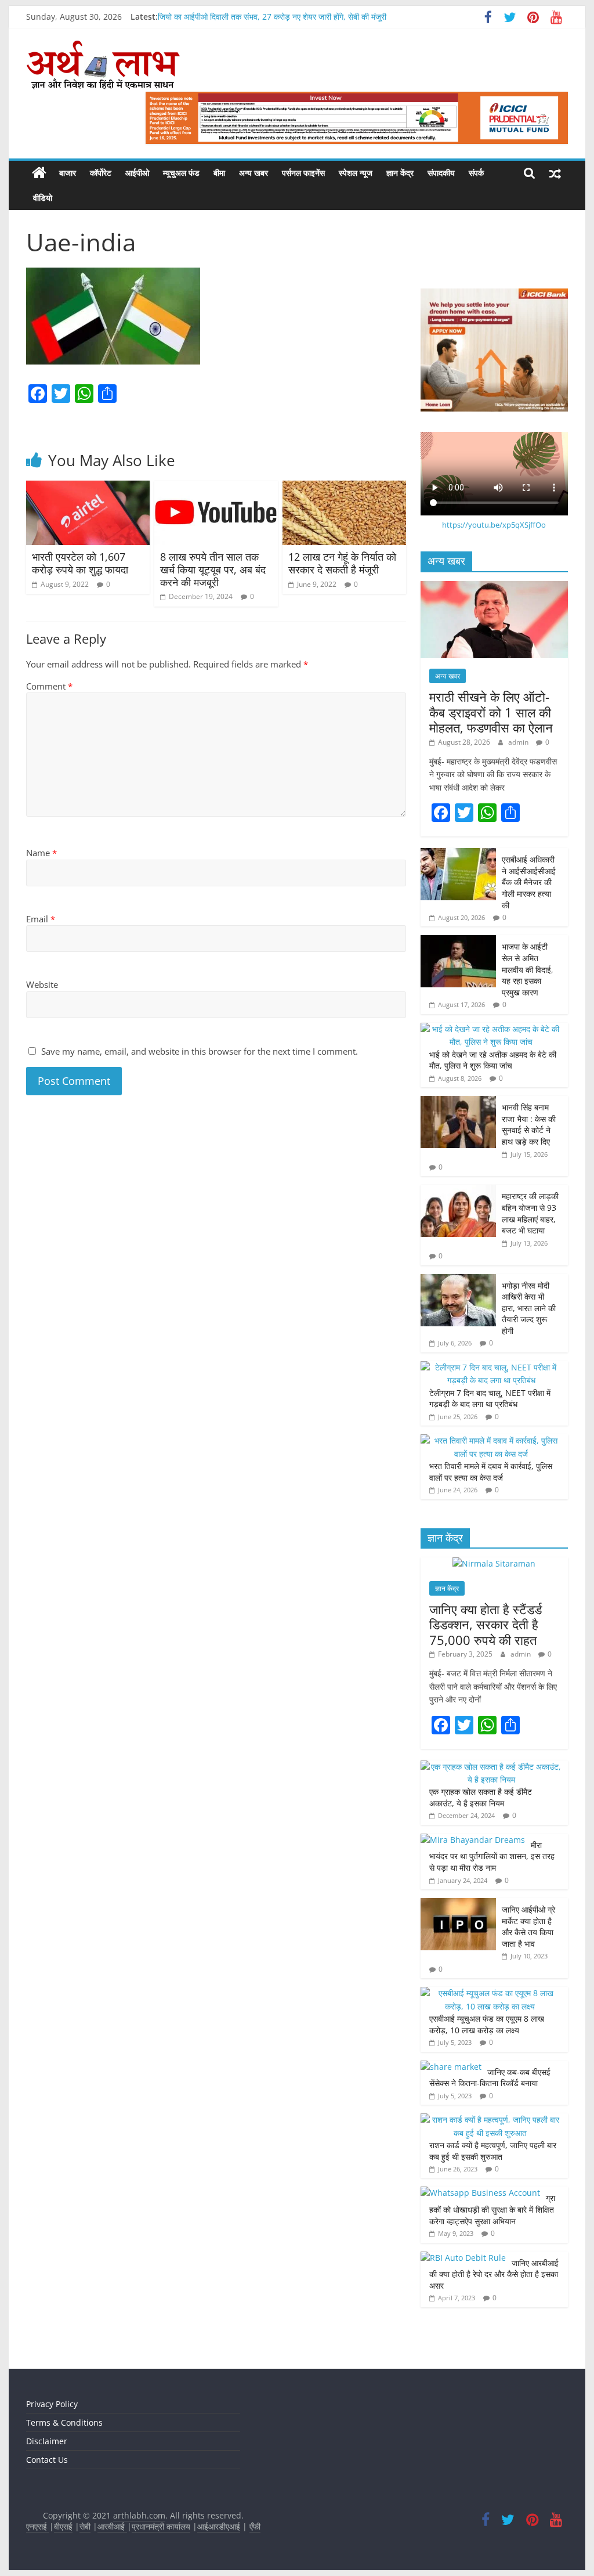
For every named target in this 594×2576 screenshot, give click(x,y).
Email (41, 919)
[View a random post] (555, 173)
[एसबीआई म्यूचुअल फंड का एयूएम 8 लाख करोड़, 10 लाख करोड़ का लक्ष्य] (491, 1993)
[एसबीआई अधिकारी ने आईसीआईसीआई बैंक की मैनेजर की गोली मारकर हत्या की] (458, 854)
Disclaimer (47, 2441)
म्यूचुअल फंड (181, 173)
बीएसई (63, 2526)
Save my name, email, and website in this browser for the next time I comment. (200, 1051)
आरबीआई (112, 2526)
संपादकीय (441, 173)
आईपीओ (137, 173)
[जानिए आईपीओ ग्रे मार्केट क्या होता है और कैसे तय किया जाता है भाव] (458, 1904)
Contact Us (47, 2460)
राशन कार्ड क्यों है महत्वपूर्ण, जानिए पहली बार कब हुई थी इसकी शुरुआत (493, 2151)
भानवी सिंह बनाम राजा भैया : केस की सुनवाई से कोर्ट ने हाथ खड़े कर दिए (529, 1124)
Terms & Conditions (64, 2422)
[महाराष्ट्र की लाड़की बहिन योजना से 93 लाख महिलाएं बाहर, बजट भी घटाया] (458, 1191)
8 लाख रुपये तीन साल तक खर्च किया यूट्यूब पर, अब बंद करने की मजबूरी (213, 569)
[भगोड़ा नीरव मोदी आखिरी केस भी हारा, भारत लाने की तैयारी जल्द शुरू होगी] (458, 1280)
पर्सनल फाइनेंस (303, 173)
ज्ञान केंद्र (400, 173)
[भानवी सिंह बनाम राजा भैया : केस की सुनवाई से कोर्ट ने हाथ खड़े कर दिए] (458, 1102)
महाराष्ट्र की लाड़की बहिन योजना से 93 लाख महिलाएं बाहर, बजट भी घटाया (530, 1213)
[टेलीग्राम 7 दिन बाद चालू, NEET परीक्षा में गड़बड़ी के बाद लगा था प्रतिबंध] (491, 1367)
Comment (49, 686)
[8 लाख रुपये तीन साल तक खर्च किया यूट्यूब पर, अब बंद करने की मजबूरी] (216, 488)
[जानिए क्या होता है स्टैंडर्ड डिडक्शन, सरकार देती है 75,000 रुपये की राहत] (494, 1563)
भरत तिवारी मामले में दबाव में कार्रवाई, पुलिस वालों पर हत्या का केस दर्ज (491, 1472)
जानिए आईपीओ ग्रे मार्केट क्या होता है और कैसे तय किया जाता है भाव (528, 1926)
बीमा (219, 173)
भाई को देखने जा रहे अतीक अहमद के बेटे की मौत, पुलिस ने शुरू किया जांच (493, 1060)
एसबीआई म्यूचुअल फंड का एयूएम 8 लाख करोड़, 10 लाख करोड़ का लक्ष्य (487, 2024)
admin (519, 742)
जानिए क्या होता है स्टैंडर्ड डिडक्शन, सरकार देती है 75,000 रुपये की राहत (486, 1624)
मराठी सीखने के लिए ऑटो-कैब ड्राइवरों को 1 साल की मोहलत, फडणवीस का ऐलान (491, 712)
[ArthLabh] (39, 173)
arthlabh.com (139, 2515)
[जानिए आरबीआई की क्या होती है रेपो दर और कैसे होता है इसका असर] (463, 2258)
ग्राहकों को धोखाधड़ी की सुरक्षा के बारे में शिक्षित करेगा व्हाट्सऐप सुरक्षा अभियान (492, 2209)
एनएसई (38, 2526)
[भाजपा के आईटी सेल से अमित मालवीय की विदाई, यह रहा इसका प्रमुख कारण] (458, 941)
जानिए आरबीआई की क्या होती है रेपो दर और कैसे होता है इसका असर (494, 2274)
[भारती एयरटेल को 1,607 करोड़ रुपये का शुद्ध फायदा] (88, 488)
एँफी (255, 2526)
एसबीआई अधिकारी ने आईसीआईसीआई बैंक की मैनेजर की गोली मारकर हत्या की (529, 882)
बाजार (68, 173)
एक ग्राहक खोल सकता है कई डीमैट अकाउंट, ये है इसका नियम (481, 1797)
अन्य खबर (253, 173)
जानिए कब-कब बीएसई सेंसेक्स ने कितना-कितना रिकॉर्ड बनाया (490, 2078)
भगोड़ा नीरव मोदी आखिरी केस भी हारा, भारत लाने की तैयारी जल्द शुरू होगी (529, 1308)
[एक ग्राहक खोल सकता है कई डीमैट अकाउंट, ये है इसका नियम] (491, 1767)
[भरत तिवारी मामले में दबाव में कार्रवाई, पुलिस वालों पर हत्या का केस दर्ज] (491, 1440)
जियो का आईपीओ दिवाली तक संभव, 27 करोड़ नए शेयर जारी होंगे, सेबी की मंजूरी (272, 17)
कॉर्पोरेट (101, 173)
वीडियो (43, 198)
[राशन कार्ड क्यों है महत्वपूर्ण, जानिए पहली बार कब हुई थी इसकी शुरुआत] (491, 2119)
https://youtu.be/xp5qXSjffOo (494, 525)
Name (41, 853)
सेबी (85, 2526)
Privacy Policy (52, 2404)
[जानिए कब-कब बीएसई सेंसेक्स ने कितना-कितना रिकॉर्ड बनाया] (451, 2067)
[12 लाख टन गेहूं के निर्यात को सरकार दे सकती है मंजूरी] (344, 488)
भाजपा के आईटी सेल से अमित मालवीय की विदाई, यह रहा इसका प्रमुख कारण (528, 969)
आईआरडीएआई (219, 2526)
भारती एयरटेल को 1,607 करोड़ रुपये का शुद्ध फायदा (82, 563)
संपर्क (476, 173)
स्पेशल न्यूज (356, 173)
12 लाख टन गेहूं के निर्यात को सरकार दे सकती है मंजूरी (342, 563)
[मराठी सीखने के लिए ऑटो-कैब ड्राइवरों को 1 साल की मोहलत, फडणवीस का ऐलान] (494, 587)
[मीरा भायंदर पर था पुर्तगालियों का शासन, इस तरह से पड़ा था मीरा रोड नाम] (473, 1840)
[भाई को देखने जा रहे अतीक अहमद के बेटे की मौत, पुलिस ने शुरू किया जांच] (491, 1029)
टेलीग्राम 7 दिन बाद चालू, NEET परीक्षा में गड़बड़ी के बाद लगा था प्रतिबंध (490, 1399)
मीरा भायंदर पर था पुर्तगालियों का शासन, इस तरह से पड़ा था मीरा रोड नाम (492, 1856)
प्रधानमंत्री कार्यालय (161, 2526)
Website (42, 984)
